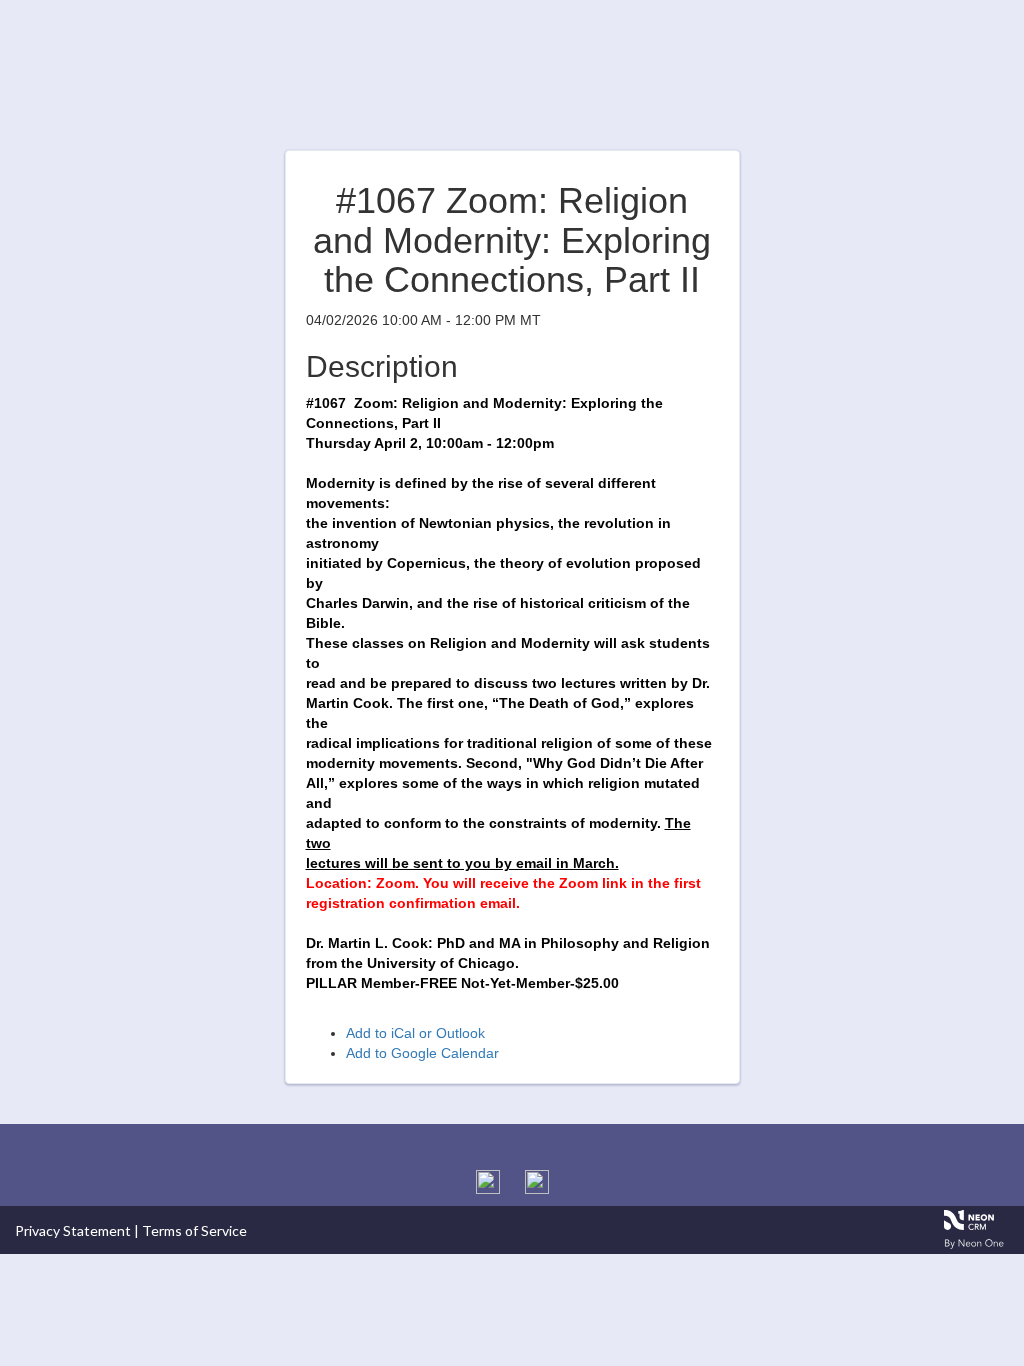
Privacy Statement (73, 1230)
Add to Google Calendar (422, 1053)
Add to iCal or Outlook (415, 1033)
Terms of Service (194, 1230)
